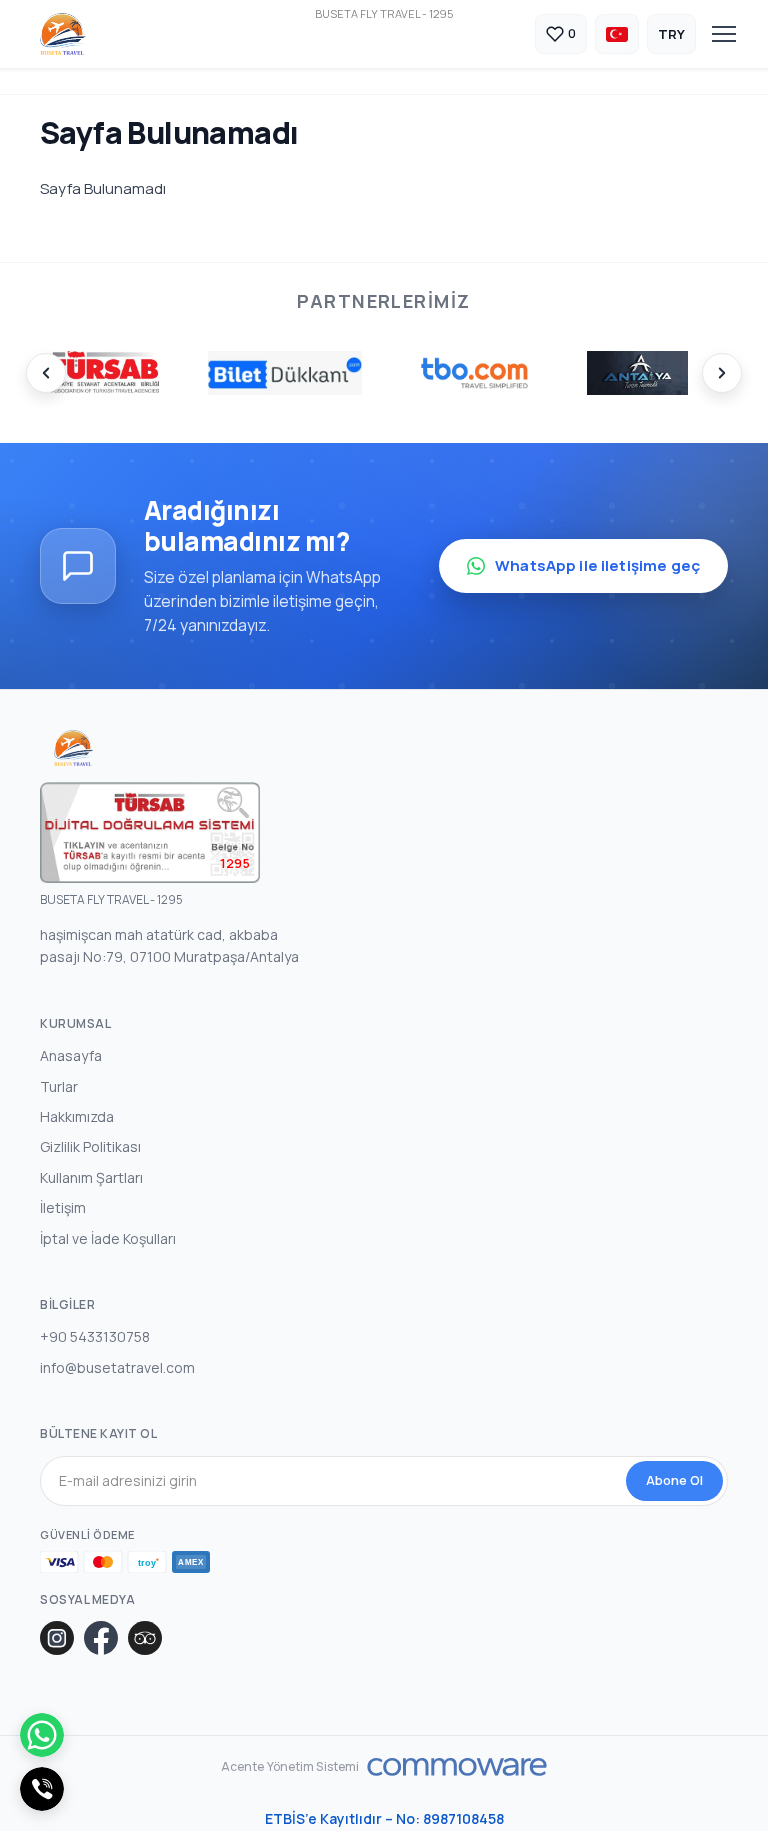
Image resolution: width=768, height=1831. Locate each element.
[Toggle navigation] (724, 34)
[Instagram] (57, 1638)
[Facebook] (101, 1638)
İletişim (63, 1207)
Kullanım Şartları (91, 1177)
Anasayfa (71, 1055)
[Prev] (46, 373)
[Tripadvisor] (145, 1638)
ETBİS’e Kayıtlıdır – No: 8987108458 (384, 1818)
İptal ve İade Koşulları (108, 1238)
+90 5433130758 (95, 1336)
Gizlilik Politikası (90, 1146)
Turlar (59, 1086)
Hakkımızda (77, 1116)
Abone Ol (674, 1480)
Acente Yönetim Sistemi (290, 1767)
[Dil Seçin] (617, 34)
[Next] (722, 373)
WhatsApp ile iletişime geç (597, 565)
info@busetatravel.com (117, 1367)
